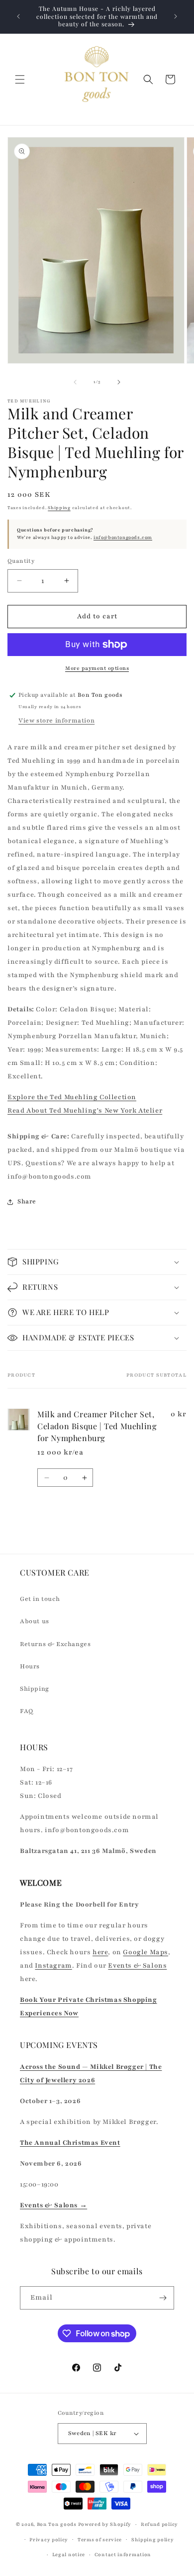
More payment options (97, 668)
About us (35, 1621)
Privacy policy (49, 2540)
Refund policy (159, 2524)
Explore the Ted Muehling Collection (72, 1097)
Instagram (53, 1966)
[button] (20, 79)
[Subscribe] (163, 2298)
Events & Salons (137, 1966)
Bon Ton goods (57, 2524)
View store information (56, 721)
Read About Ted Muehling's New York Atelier (85, 1111)
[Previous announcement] (18, 16)
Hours (30, 1666)
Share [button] (27, 1201)
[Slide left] (75, 382)
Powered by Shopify (105, 2524)
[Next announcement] (176, 16)
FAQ (27, 1711)
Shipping (59, 508)
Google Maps (145, 1952)
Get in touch (40, 1599)
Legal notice (69, 2554)
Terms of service (100, 2540)
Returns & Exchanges (55, 1644)
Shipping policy (153, 2540)
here (100, 1952)
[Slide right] (119, 382)
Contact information (123, 2554)
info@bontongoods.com (123, 537)
